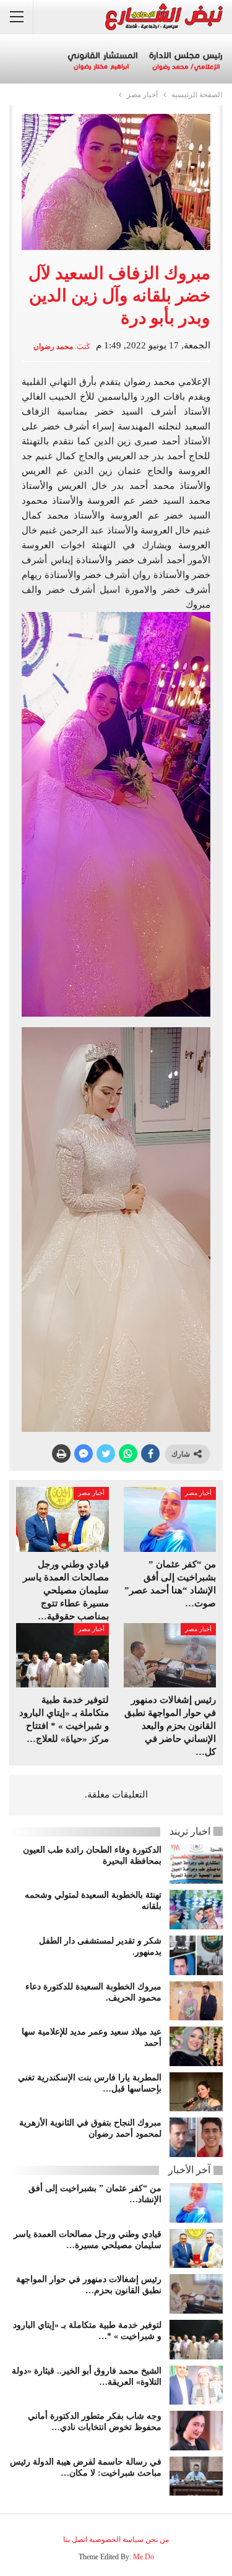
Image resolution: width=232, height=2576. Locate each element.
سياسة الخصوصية (116, 2539)
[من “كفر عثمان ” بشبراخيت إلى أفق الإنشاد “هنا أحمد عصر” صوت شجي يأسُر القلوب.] (170, 1519)
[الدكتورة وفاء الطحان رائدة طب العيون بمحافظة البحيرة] (196, 1864)
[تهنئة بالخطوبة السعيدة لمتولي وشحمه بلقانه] (196, 1910)
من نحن (157, 2539)
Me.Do (144, 2557)
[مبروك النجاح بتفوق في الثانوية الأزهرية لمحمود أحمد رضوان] (196, 2137)
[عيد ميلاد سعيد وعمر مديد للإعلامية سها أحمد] (196, 2046)
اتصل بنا (75, 2539)
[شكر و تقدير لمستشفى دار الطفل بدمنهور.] (196, 1955)
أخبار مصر (198, 1493)
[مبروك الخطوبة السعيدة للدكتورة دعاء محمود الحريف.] (196, 2001)
